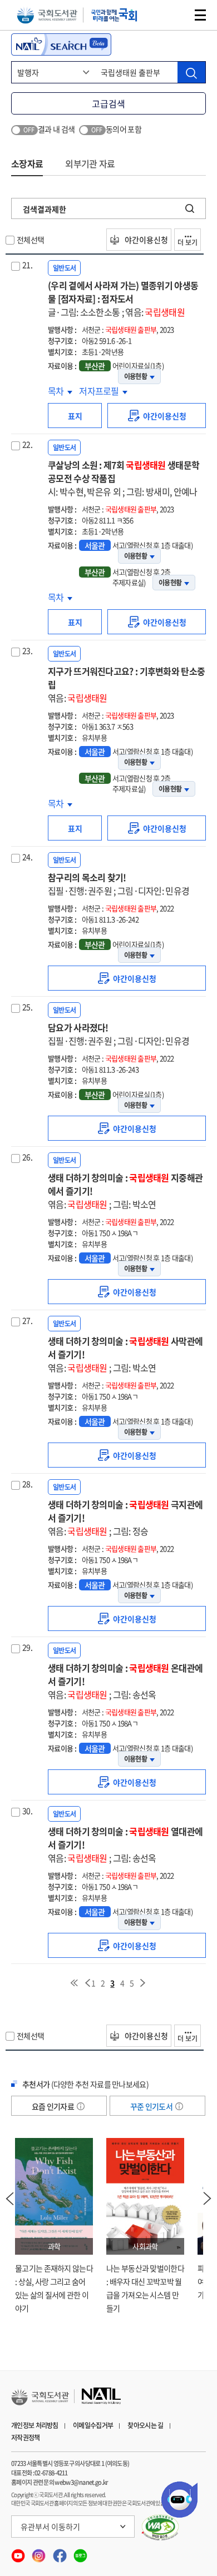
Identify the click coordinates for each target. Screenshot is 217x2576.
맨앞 (74, 1983)
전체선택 (30, 240)
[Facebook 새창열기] (60, 2553)
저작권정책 (26, 2438)
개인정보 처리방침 (35, 2425)
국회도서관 (47, 15)
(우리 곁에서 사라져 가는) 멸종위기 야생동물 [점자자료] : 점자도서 (123, 299)
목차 (60, 391)
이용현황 (135, 376)
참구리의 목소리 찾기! (119, 884)
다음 (143, 1983)
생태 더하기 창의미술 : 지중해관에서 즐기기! (125, 1191)
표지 (75, 416)
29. (27, 1647)
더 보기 (188, 242)
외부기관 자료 (90, 163)
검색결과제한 (45, 209)
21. (27, 265)
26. (27, 1157)
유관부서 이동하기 (50, 2527)
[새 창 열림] (161, 2528)
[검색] (191, 72)
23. (27, 650)
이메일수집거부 (93, 2425)
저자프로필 (100, 391)
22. (27, 444)
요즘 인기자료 (53, 2106)
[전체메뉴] (200, 15)
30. (27, 1811)
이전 (87, 1983)
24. (27, 857)
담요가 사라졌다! (119, 1034)
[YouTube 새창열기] (19, 2553)
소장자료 (27, 163)
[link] (157, 416)
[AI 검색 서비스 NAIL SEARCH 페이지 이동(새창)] (61, 44)
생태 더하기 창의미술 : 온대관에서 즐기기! (125, 1681)
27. (27, 1320)
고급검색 (108, 103)
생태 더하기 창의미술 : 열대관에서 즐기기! (125, 1844)
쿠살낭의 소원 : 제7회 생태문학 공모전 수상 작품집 (124, 478)
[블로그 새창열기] (80, 2553)
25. (27, 1007)
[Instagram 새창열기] (39, 2553)
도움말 (81, 2106)
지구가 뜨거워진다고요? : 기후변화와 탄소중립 (126, 684)
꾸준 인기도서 (152, 2106)
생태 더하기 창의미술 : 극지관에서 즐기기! (125, 1518)
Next (208, 2199)
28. (27, 1484)
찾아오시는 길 (145, 2425)
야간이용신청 (146, 240)
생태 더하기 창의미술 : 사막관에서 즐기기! (125, 1354)
